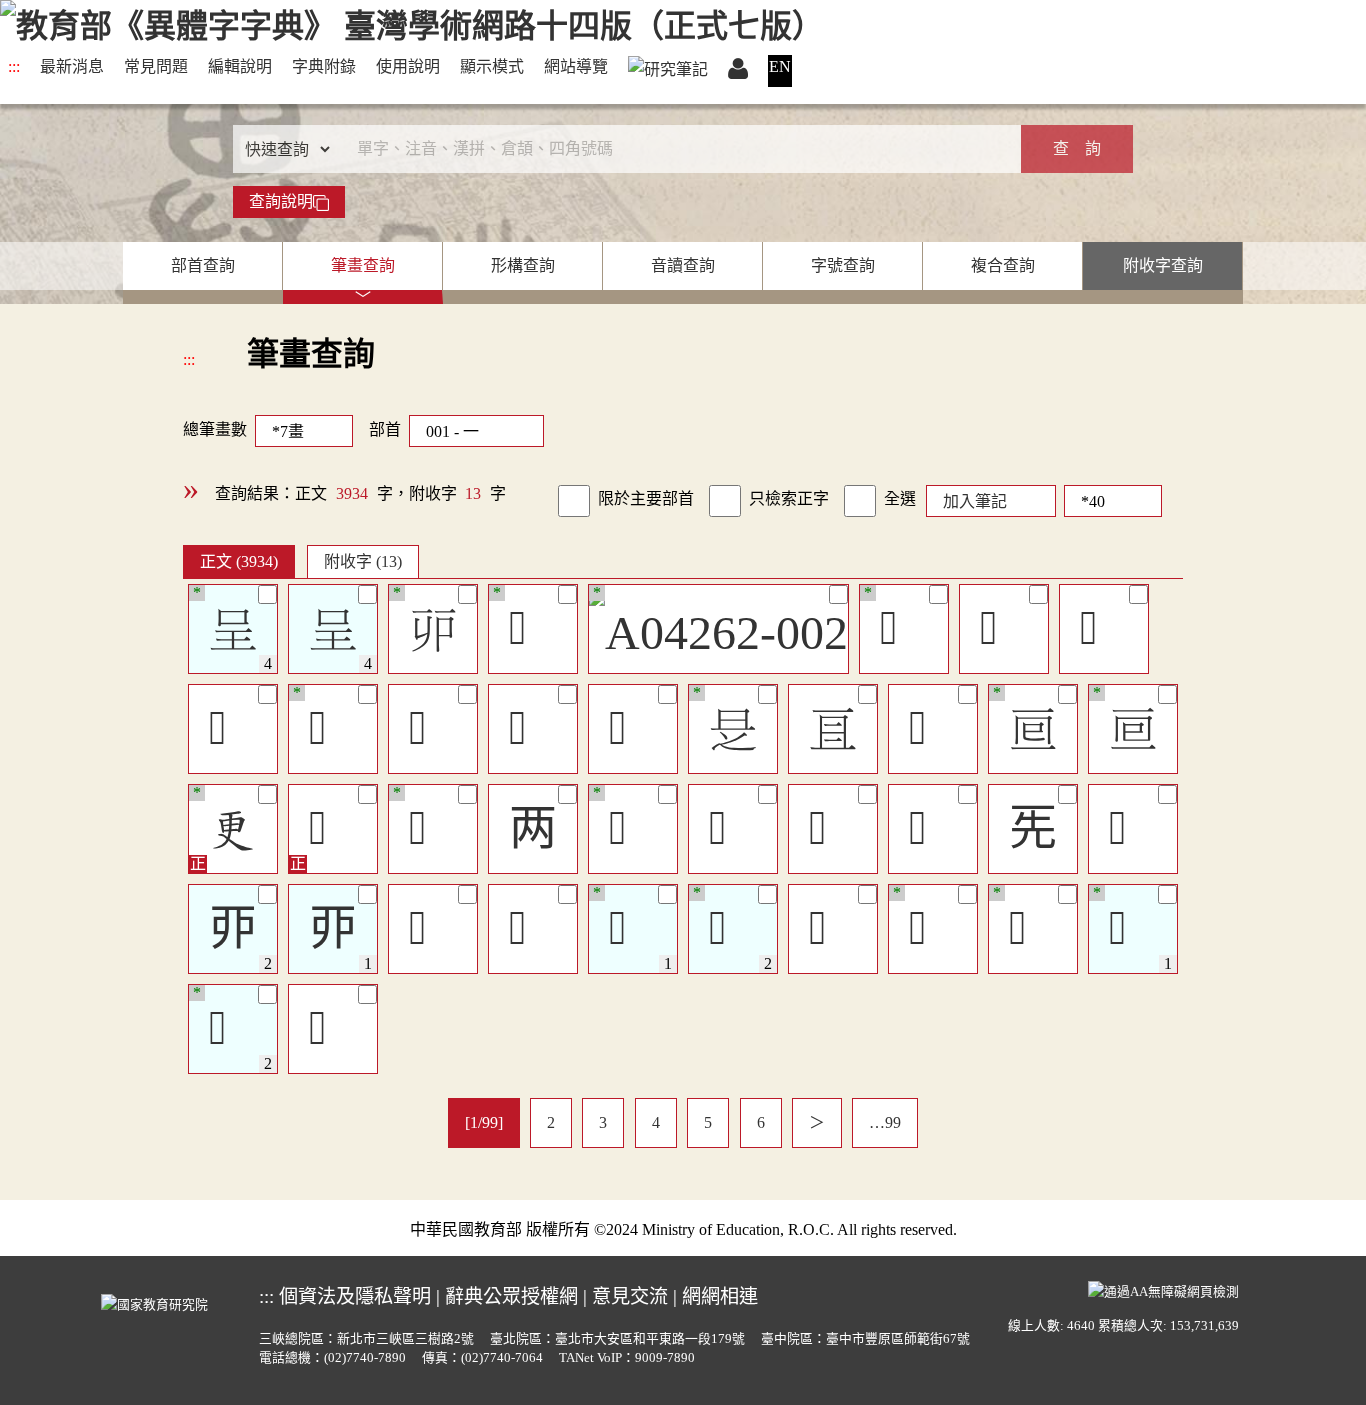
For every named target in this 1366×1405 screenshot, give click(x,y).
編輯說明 (240, 66)
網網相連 (720, 1296)
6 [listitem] (761, 1122)
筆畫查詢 (363, 265)
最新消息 (72, 66)
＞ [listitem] (817, 1122)
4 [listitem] (656, 1122)
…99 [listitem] (885, 1122)
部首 (385, 429)
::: (14, 66)
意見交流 (630, 1296)
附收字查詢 (1163, 265)
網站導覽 (576, 66)
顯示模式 (492, 66)
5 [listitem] (708, 1122)
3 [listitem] (603, 1122)
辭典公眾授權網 (511, 1296)
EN (780, 66)
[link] (574, 501)
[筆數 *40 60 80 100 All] (1109, 499)
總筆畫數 (215, 429)
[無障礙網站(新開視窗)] (1163, 1290)
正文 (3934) (239, 561)
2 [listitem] (551, 1122)
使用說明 (408, 66)
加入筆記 (975, 501)
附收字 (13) (363, 561)
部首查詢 (203, 265)
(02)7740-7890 (365, 1358)
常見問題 (156, 66)
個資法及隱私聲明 (355, 1296)
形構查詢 (523, 265)
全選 (900, 498)
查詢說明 (281, 201)
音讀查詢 (683, 265)
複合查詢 (1003, 265)
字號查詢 (843, 265)
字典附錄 (324, 66)
